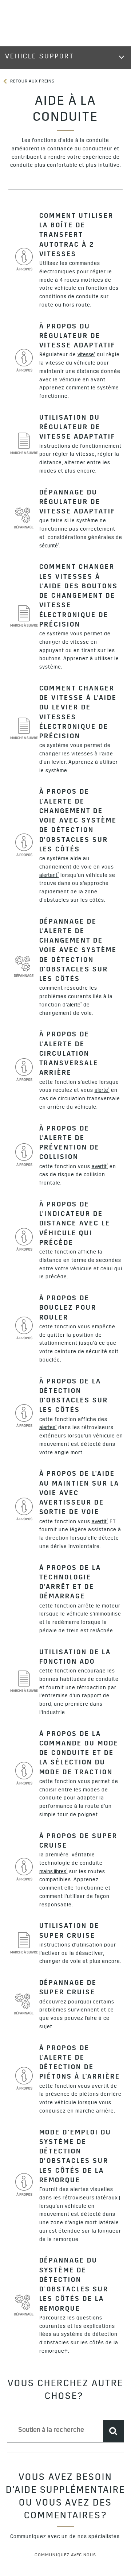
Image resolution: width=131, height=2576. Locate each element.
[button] (86, 355)
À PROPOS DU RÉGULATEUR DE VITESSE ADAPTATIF (78, 337)
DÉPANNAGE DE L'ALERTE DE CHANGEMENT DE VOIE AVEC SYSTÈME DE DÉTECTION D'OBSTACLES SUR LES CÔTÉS (78, 951)
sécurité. (50, 546)
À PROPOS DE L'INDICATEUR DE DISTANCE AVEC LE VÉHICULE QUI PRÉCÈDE (75, 1225)
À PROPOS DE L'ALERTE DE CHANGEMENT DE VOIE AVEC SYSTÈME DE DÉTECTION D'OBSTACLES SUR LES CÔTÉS (78, 821)
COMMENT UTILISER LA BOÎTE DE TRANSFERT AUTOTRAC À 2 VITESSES (77, 236)
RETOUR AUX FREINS (32, 82)
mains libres (53, 1872)
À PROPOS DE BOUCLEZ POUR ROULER (68, 1309)
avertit (100, 1166)
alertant (49, 875)
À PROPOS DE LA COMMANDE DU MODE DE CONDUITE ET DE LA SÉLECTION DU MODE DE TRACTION (79, 1754)
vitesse (86, 355)
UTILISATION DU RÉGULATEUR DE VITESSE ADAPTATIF (78, 428)
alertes (48, 1428)
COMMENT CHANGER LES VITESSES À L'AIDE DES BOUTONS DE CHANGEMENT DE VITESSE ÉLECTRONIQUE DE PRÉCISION (79, 597)
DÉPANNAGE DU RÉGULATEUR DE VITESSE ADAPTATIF (78, 503)
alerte (74, 1005)
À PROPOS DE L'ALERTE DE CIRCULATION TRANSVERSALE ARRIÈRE (69, 1054)
